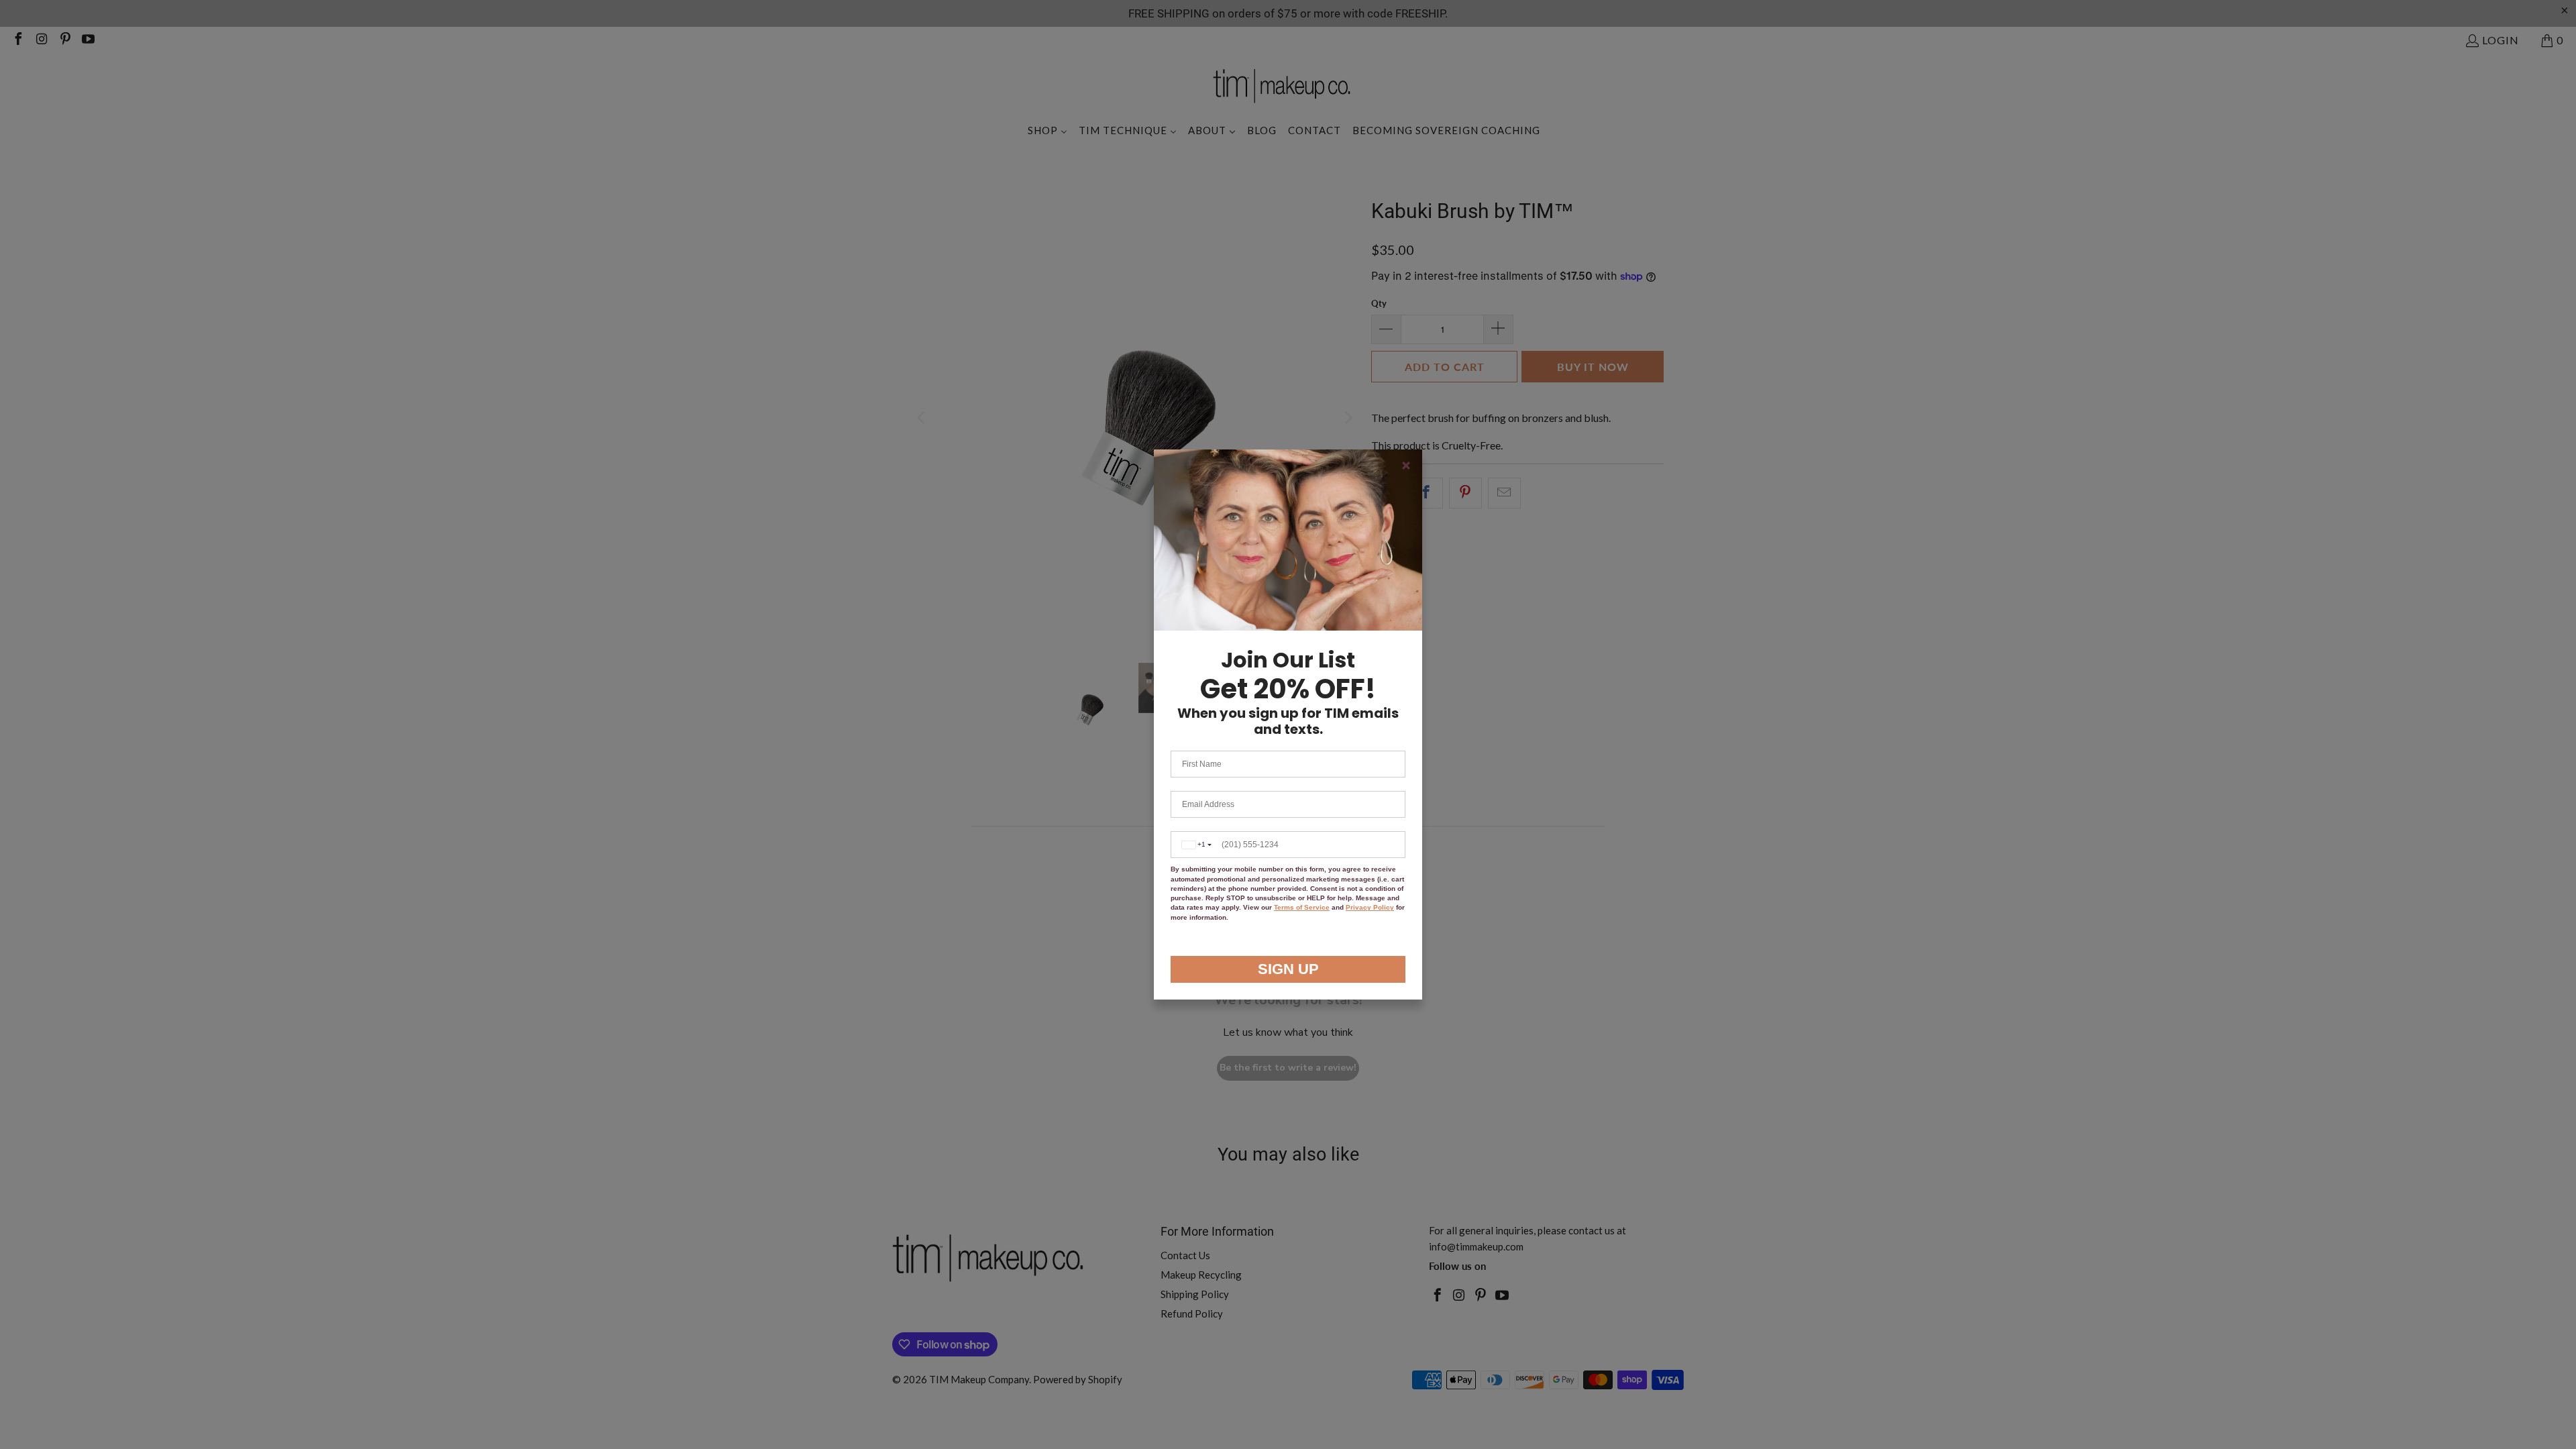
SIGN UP (1288, 969)
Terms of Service (1302, 907)
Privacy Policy (1370, 907)
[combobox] (1194, 845)
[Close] (1406, 466)
